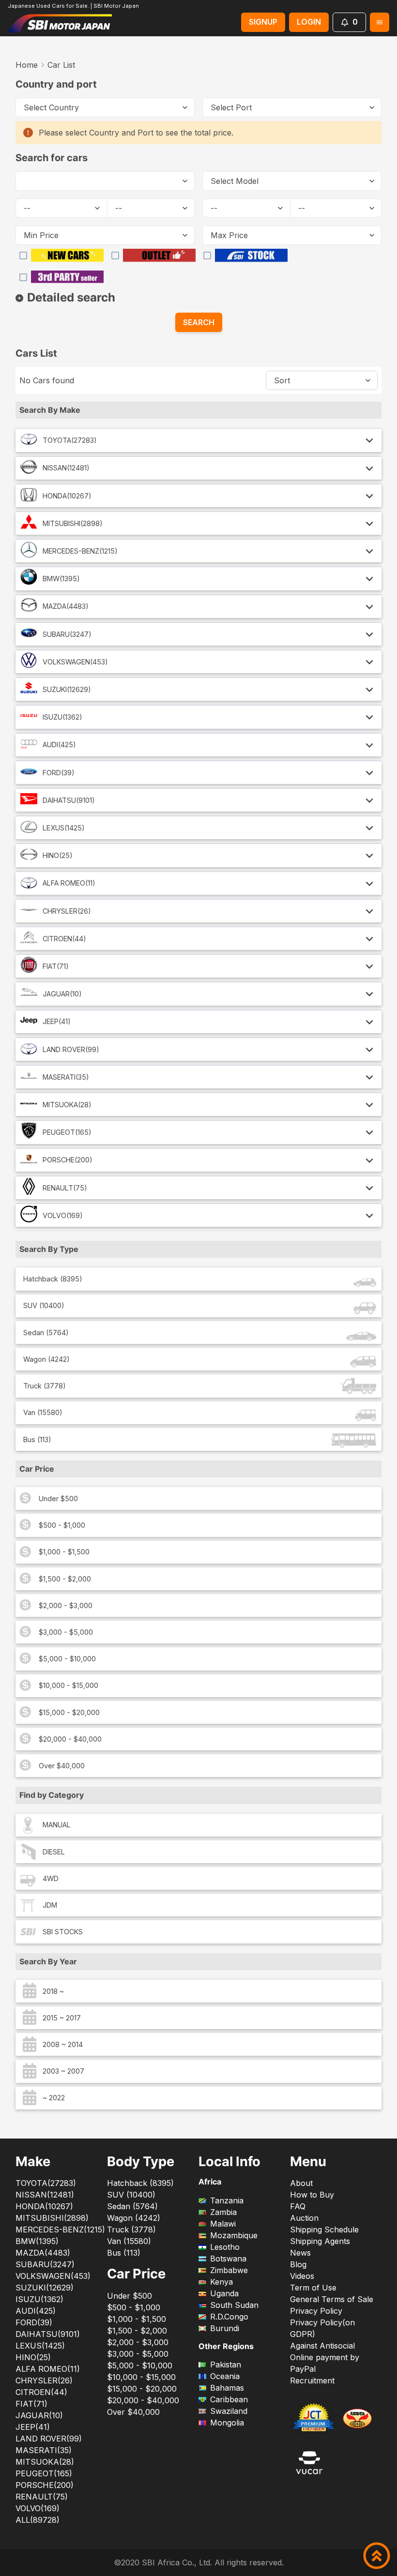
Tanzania (227, 2200)
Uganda (224, 2293)
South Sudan (234, 2305)
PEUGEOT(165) (67, 1132)
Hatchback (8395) (53, 1279)
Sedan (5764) (46, 1333)
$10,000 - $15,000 (69, 1685)
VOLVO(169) (63, 1215)
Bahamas (227, 2388)
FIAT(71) (56, 966)
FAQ (298, 2206)
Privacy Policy (316, 2311)
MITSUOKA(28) (67, 1105)
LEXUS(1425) (64, 828)
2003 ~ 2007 (63, 2071)
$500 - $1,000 (62, 1525)
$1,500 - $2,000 (65, 1579)
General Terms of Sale (332, 2299)
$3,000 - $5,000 (66, 1632)
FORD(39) (59, 773)
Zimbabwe (229, 2270)
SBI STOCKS (63, 1932)
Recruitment (312, 2380)
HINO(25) (58, 855)
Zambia (223, 2212)
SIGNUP (263, 22)
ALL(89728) (38, 2520)
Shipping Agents (320, 2241)
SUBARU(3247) (67, 634)
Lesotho (225, 2247)
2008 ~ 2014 (63, 2044)
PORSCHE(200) (68, 1160)
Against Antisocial (322, 2346)
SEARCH (199, 322)
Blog (298, 2264)
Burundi (225, 2328)
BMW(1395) (61, 579)
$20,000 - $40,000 (70, 1739)
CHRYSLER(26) (67, 911)
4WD (51, 1878)
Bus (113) (37, 1439)
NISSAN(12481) (66, 468)
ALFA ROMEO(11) (69, 883)
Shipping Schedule (324, 2230)
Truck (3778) (45, 1386)
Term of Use (313, 2288)
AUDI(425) (59, 745)
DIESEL (54, 1852)
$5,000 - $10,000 (67, 1659)
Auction (304, 2218)
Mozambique (234, 2235)
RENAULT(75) (65, 1188)
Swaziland (229, 2411)
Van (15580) (43, 1412)
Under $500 (58, 1499)
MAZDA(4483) (66, 606)
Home (27, 65)
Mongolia (227, 2423)
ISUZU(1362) (62, 717)
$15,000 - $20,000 (69, 1712)
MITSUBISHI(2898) (73, 523)
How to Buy (312, 2195)
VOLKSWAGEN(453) (75, 662)
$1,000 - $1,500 (64, 1552)
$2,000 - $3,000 (66, 1605)
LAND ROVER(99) (71, 1049)
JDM (50, 1905)
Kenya (221, 2282)
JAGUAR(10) (62, 994)
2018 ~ (53, 1991)
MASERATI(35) (66, 1077)
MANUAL (57, 1825)
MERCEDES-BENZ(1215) (80, 551)
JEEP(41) (57, 1021)
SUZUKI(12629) (67, 689)
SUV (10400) (44, 1305)
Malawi (223, 2224)
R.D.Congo (229, 2317)
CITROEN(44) (64, 939)
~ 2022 (54, 2098)
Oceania (225, 2376)
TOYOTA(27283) (70, 440)
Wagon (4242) (46, 1359)
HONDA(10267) (67, 496)
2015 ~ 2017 (62, 2018)
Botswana (228, 2259)
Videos (302, 2276)
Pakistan (226, 2365)
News (300, 2253)
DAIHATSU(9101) (69, 800)
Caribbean (229, 2399)
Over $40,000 (62, 1766)
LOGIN (309, 22)
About (301, 2183)
